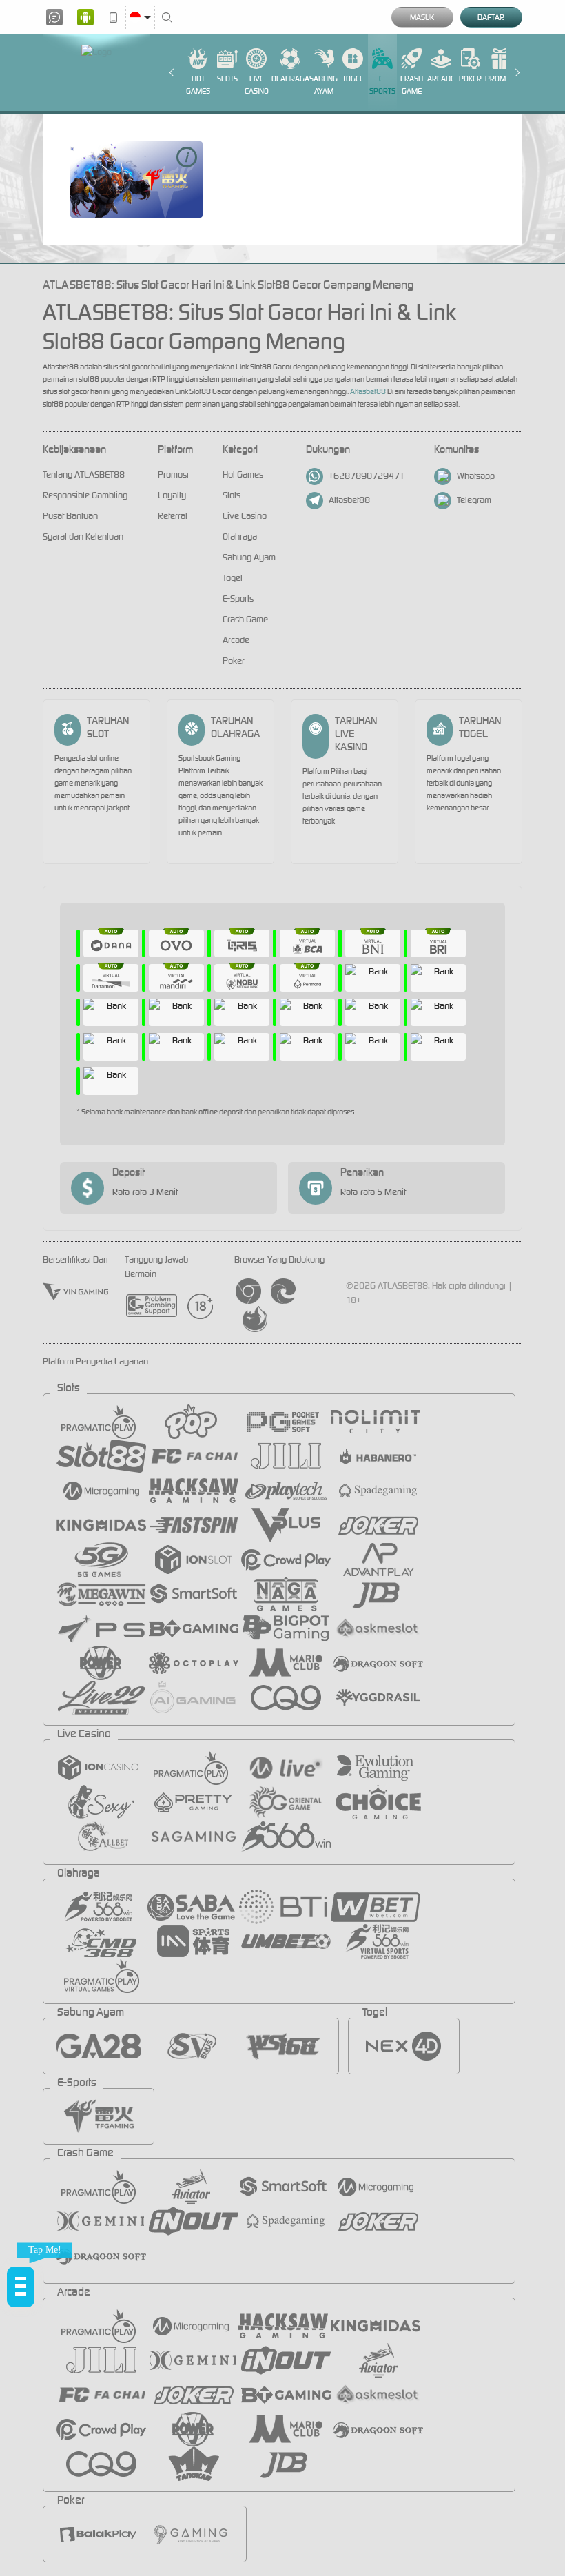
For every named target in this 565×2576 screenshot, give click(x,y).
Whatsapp (476, 476)
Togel (353, 79)
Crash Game (412, 85)
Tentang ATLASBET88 (84, 474)
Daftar (491, 17)
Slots (227, 79)
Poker (470, 79)
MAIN (136, 180)
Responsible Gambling (85, 495)
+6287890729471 (367, 476)
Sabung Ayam (323, 85)
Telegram (474, 500)
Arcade (441, 79)
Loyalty (172, 495)
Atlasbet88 (369, 391)
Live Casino (257, 85)
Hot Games (198, 85)
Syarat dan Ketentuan (83, 536)
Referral (173, 516)
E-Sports (382, 85)
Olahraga (290, 79)
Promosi (501, 79)
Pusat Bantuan (70, 516)
